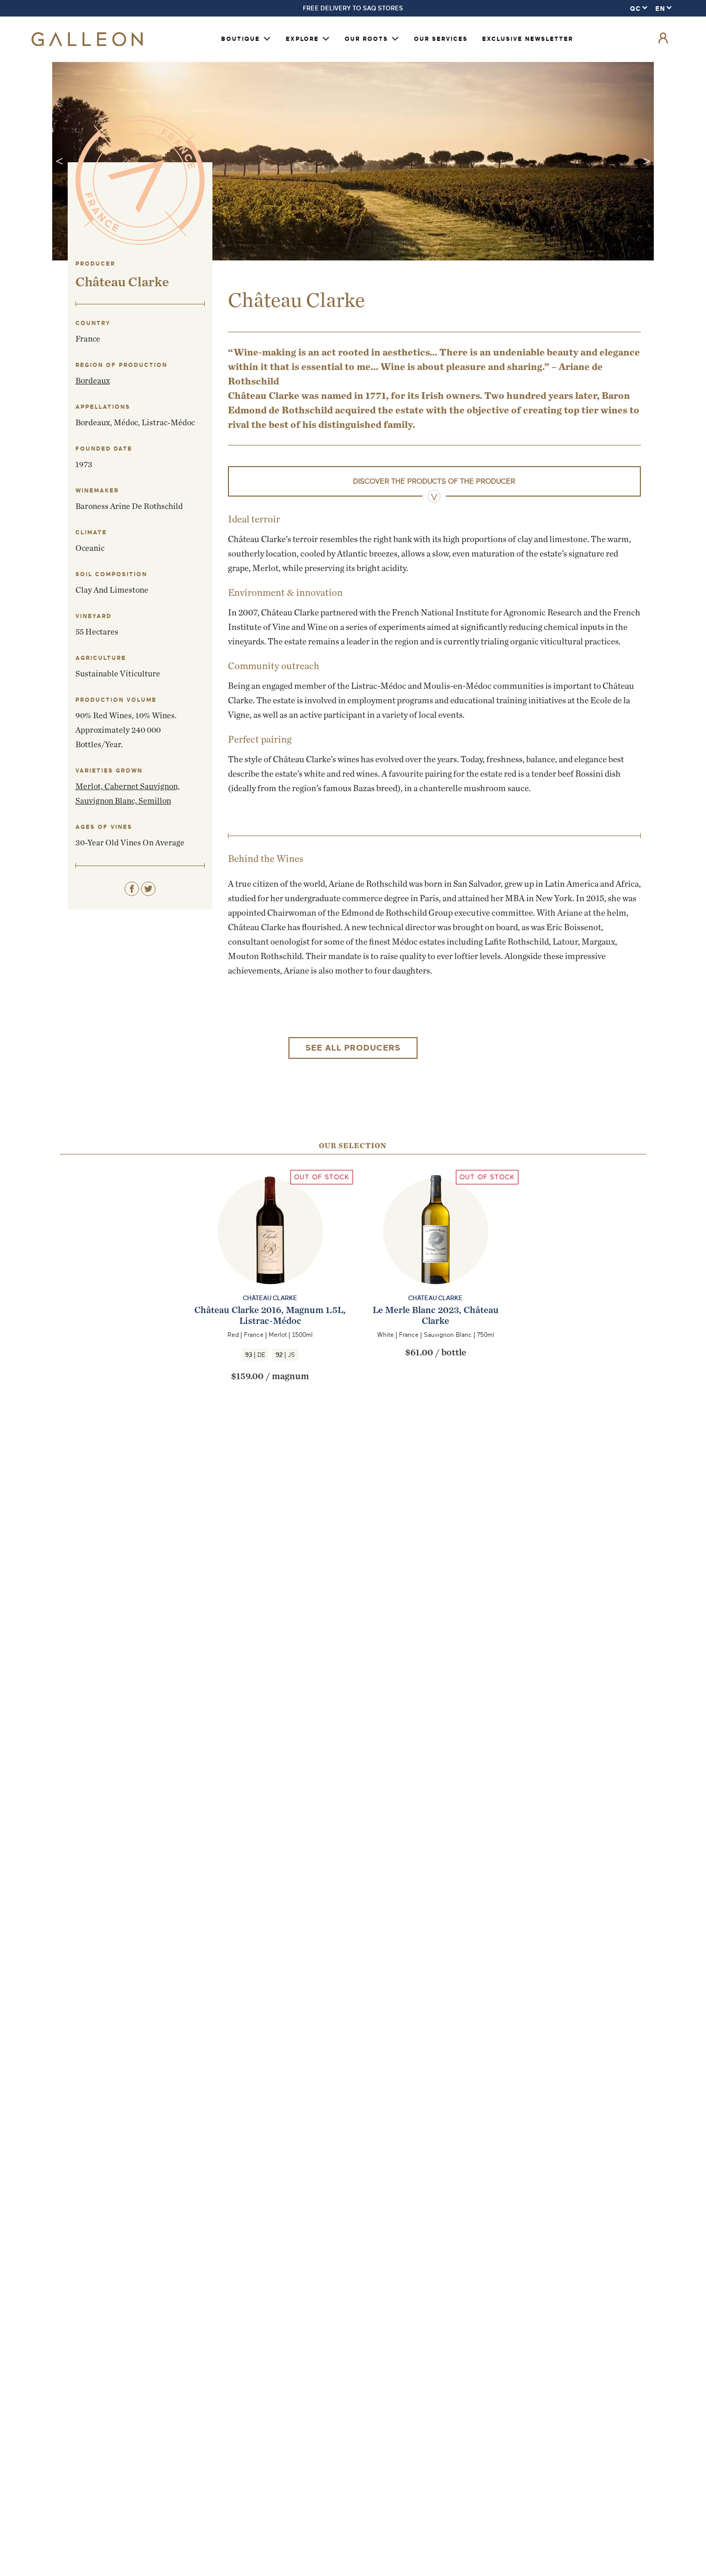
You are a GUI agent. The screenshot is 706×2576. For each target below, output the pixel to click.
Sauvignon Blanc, (107, 801)
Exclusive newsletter (528, 39)
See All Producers (353, 1048)
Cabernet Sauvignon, (142, 786)
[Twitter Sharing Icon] (148, 889)
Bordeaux (93, 381)
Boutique (241, 39)
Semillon (155, 801)
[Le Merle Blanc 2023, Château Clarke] (436, 1252)
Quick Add (271, 1286)
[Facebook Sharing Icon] (132, 889)
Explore (302, 39)
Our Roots (366, 39)
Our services (441, 39)
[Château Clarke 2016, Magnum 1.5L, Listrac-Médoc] (270, 1252)
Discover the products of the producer (434, 481)
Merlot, (90, 786)
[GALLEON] (87, 44)
